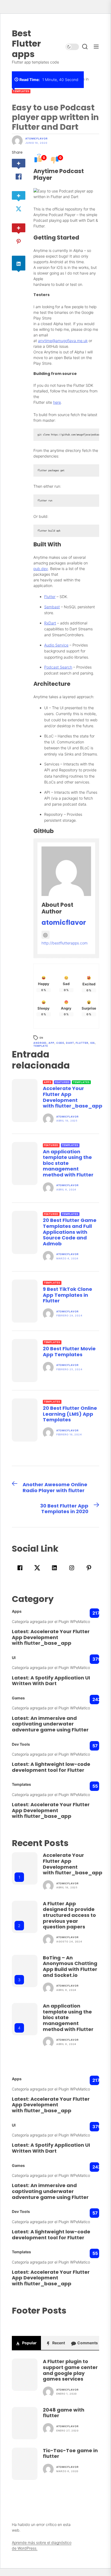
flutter (82, 1043)
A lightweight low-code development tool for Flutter (51, 1767)
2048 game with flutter (64, 2413)
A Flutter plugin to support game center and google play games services (70, 2370)
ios (93, 1043)
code (60, 1043)
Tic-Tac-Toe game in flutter (70, 2453)
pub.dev (41, 569)
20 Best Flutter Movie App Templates (69, 1352)
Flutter (50, 597)
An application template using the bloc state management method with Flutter (68, 1163)
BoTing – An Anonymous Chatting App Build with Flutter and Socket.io (70, 1966)
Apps (48, 1082)
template (41, 1046)
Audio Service (56, 645)
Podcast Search (58, 667)
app (51, 1043)
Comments (87, 2343)
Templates (21, 91)
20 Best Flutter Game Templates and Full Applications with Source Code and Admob (70, 1232)
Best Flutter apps (26, 44)
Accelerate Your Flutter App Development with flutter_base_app (73, 1097)
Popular (29, 2343)
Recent (58, 2343)
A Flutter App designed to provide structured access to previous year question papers (69, 1915)
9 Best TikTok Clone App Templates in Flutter (67, 1295)
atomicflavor (37, 139)
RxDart (50, 623)
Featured (62, 1082)
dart (70, 1043)
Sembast (52, 607)
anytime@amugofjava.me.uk (63, 341)
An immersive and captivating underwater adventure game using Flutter (50, 1724)
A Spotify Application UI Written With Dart (51, 1681)
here (57, 402)
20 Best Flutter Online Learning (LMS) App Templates (70, 1414)
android (40, 1043)
